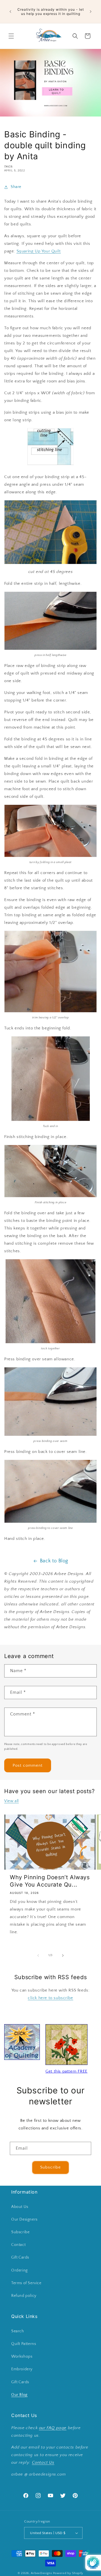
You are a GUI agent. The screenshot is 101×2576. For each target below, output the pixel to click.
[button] (11, 36)
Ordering (19, 2270)
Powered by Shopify (68, 2573)
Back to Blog (54, 1561)
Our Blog (19, 2395)
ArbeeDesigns (41, 2573)
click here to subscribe (50, 1998)
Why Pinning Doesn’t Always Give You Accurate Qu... (50, 1881)
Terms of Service (26, 2283)
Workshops (22, 2357)
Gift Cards (20, 2257)
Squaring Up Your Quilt (39, 251)
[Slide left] (38, 1955)
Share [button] (16, 187)
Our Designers (24, 2219)
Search (18, 2331)
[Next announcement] (91, 12)
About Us (20, 2207)
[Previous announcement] (10, 12)
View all (12, 1801)
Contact (18, 2245)
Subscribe (50, 2167)
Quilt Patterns (24, 2344)
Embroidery (22, 2369)
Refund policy (24, 2296)
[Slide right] (63, 1955)
